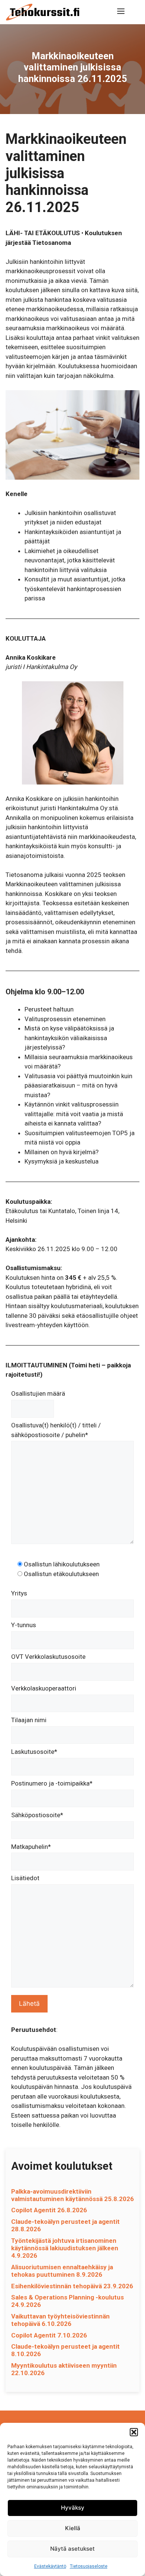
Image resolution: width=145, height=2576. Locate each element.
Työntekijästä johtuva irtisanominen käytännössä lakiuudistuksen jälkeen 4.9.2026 (65, 2248)
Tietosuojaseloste (89, 2566)
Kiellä (73, 2528)
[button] (134, 2432)
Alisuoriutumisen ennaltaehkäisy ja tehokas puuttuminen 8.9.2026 (62, 2271)
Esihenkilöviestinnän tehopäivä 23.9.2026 (72, 2286)
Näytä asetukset (72, 2549)
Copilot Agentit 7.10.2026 (49, 2335)
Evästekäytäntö (50, 2566)
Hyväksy (73, 2508)
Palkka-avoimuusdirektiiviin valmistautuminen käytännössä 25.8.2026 (72, 2195)
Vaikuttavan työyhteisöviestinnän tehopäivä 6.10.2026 (60, 2320)
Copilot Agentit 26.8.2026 (49, 2210)
